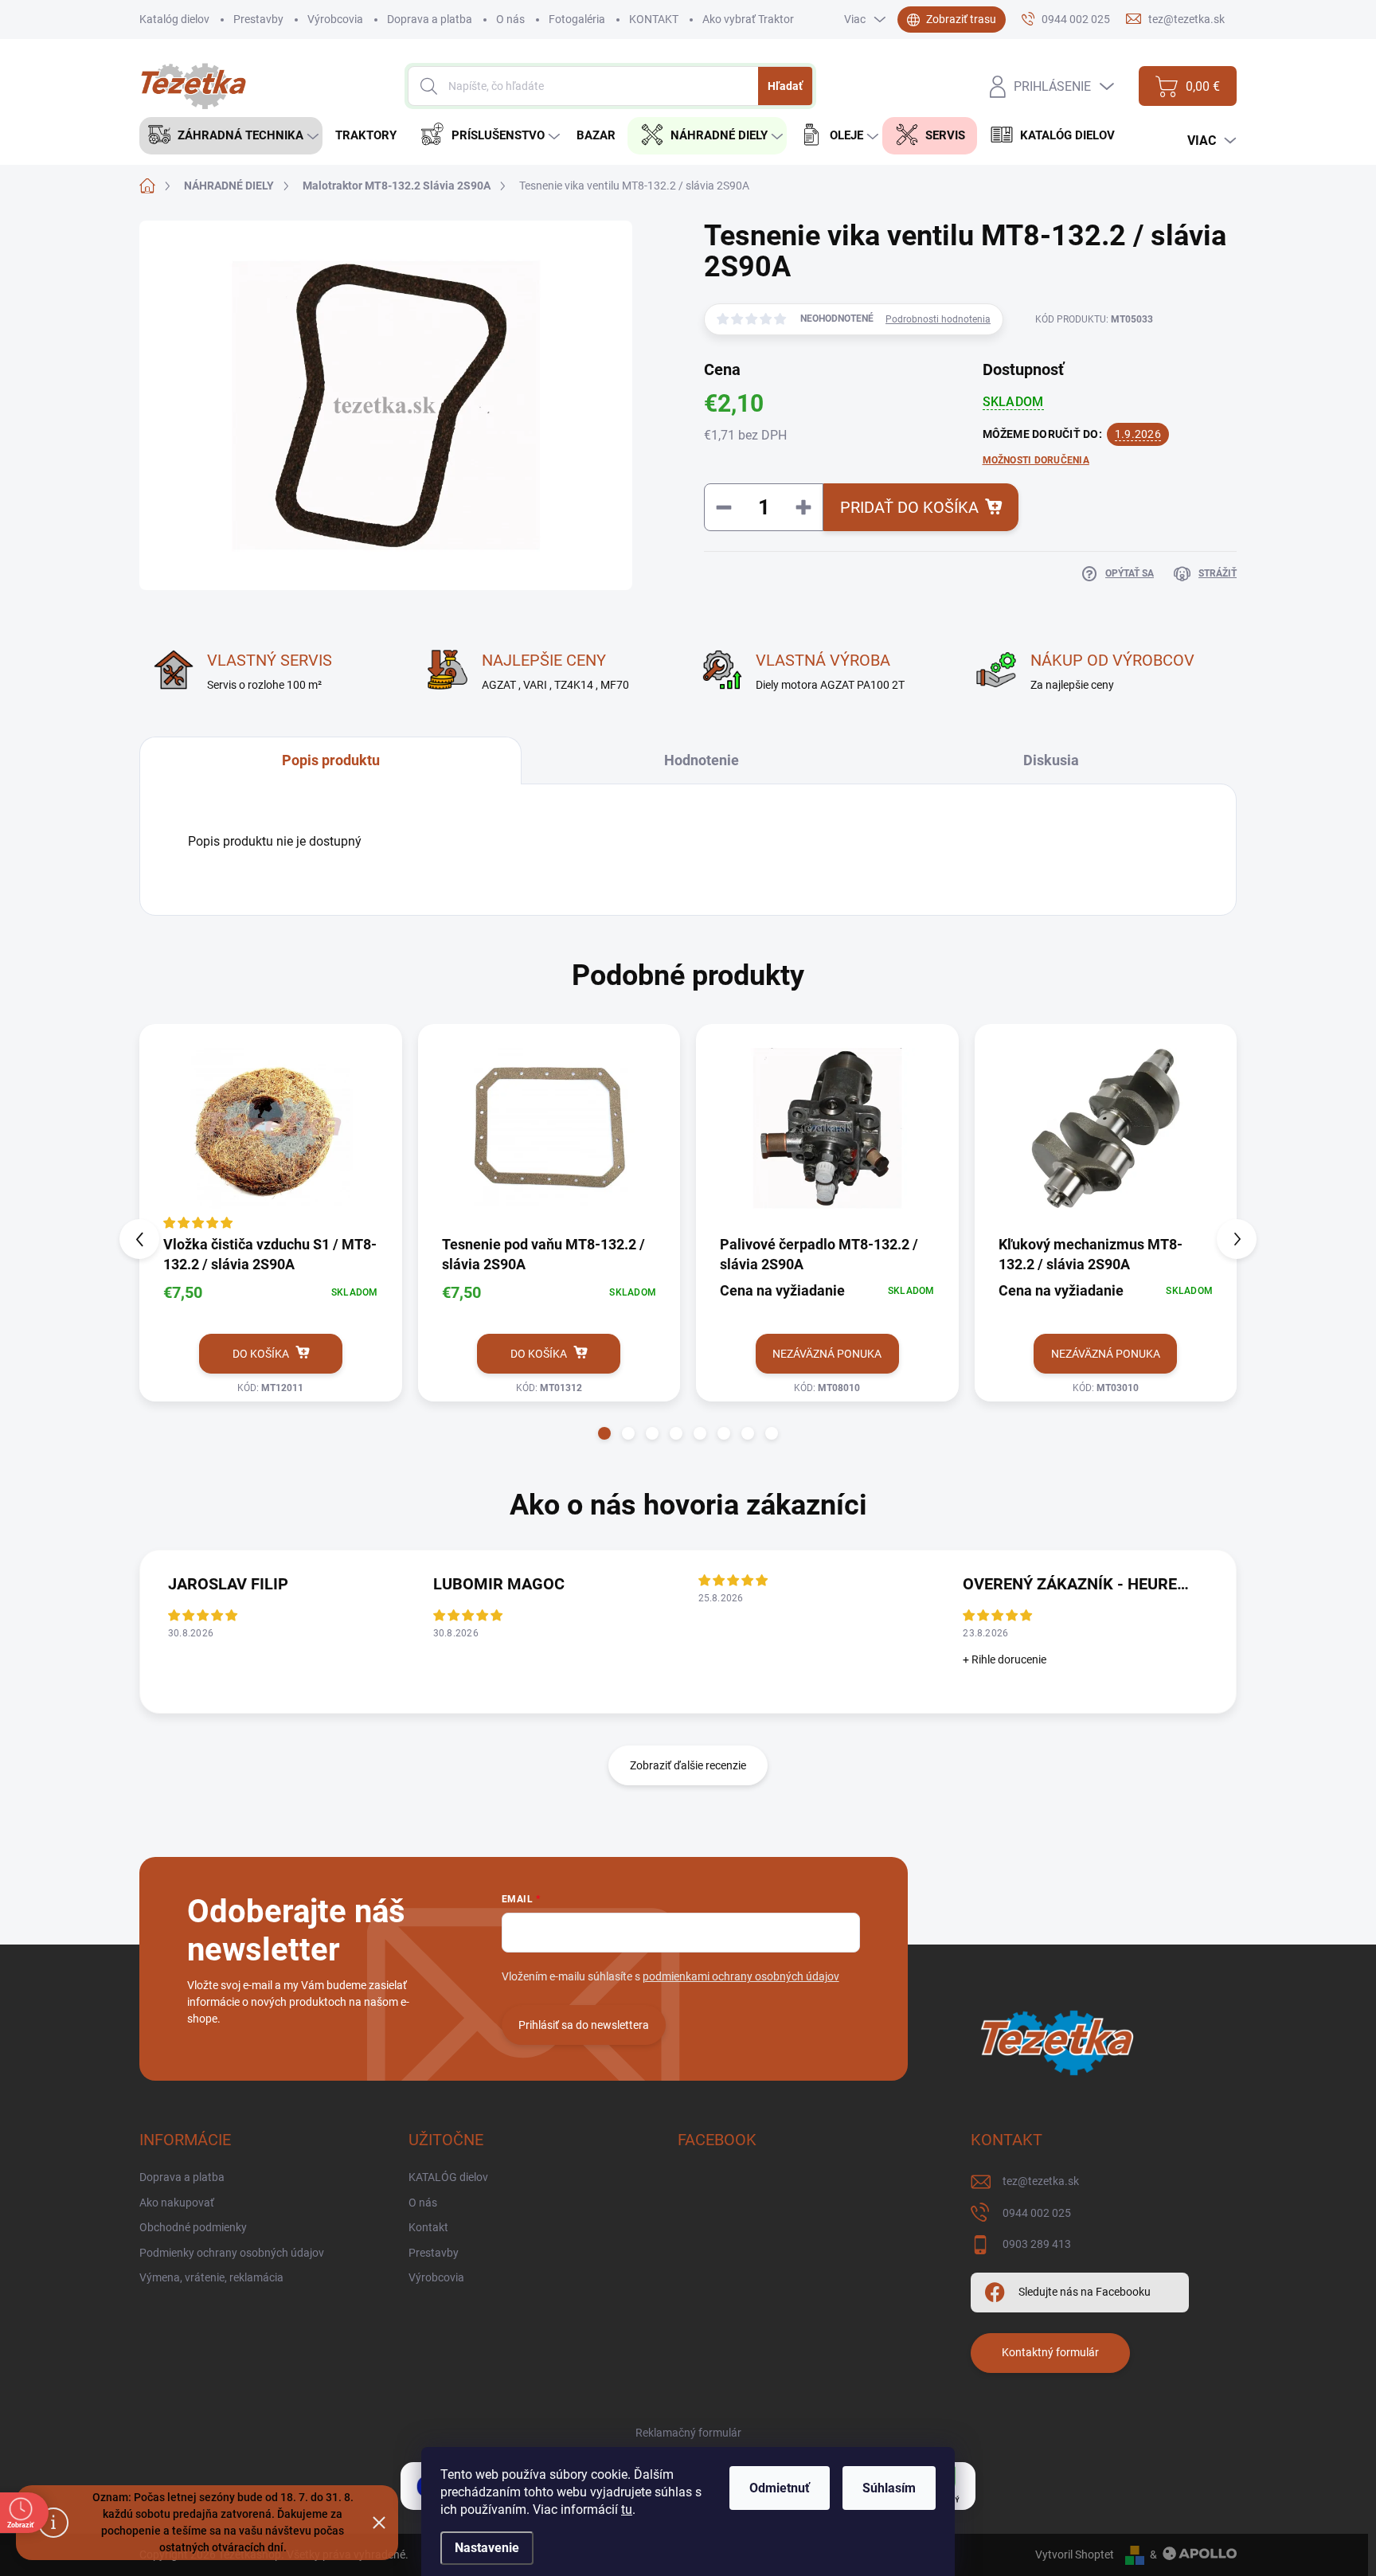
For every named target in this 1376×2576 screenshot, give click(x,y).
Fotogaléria (577, 19)
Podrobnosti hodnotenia (938, 319)
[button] (604, 1433)
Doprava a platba (430, 19)
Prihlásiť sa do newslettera (584, 2025)
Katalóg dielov (174, 19)
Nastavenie (487, 2548)
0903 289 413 (1037, 2244)
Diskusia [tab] (1051, 760)
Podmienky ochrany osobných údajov (232, 2253)
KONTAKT (654, 19)
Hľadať (785, 86)
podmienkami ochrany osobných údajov (741, 1976)
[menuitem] (231, 136)
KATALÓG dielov (448, 2177)
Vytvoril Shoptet (1075, 2555)
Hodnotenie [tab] (702, 760)
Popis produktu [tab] (331, 760)
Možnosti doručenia (1036, 460)
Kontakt (428, 2227)
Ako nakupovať (177, 2203)
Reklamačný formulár (688, 2433)
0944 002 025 (1037, 2213)
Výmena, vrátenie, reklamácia (211, 2277)
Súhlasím (889, 2488)
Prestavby (258, 19)
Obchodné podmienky (193, 2227)
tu (627, 2510)
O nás (510, 19)
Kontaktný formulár (1050, 2352)
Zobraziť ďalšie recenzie (688, 1765)
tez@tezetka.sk (1041, 2181)
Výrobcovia (335, 19)
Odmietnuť (780, 2488)
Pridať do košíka (909, 507)
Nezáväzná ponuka (827, 1354)
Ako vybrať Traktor (748, 19)
